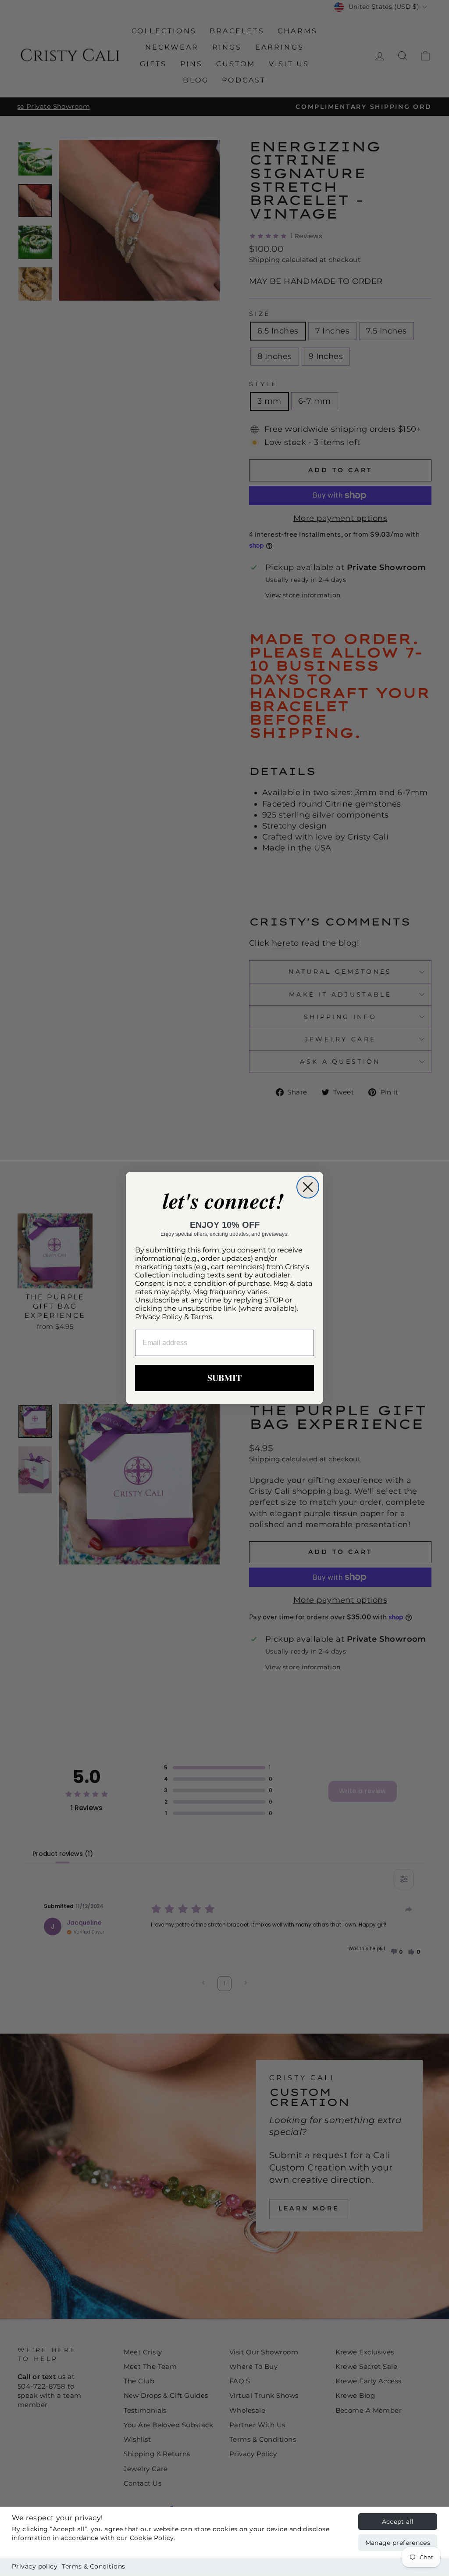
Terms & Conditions (93, 2566)
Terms (201, 1317)
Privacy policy (35, 2566)
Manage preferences (398, 2543)
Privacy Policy (159, 1317)
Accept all (398, 2522)
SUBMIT (224, 1378)
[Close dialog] (308, 1187)
